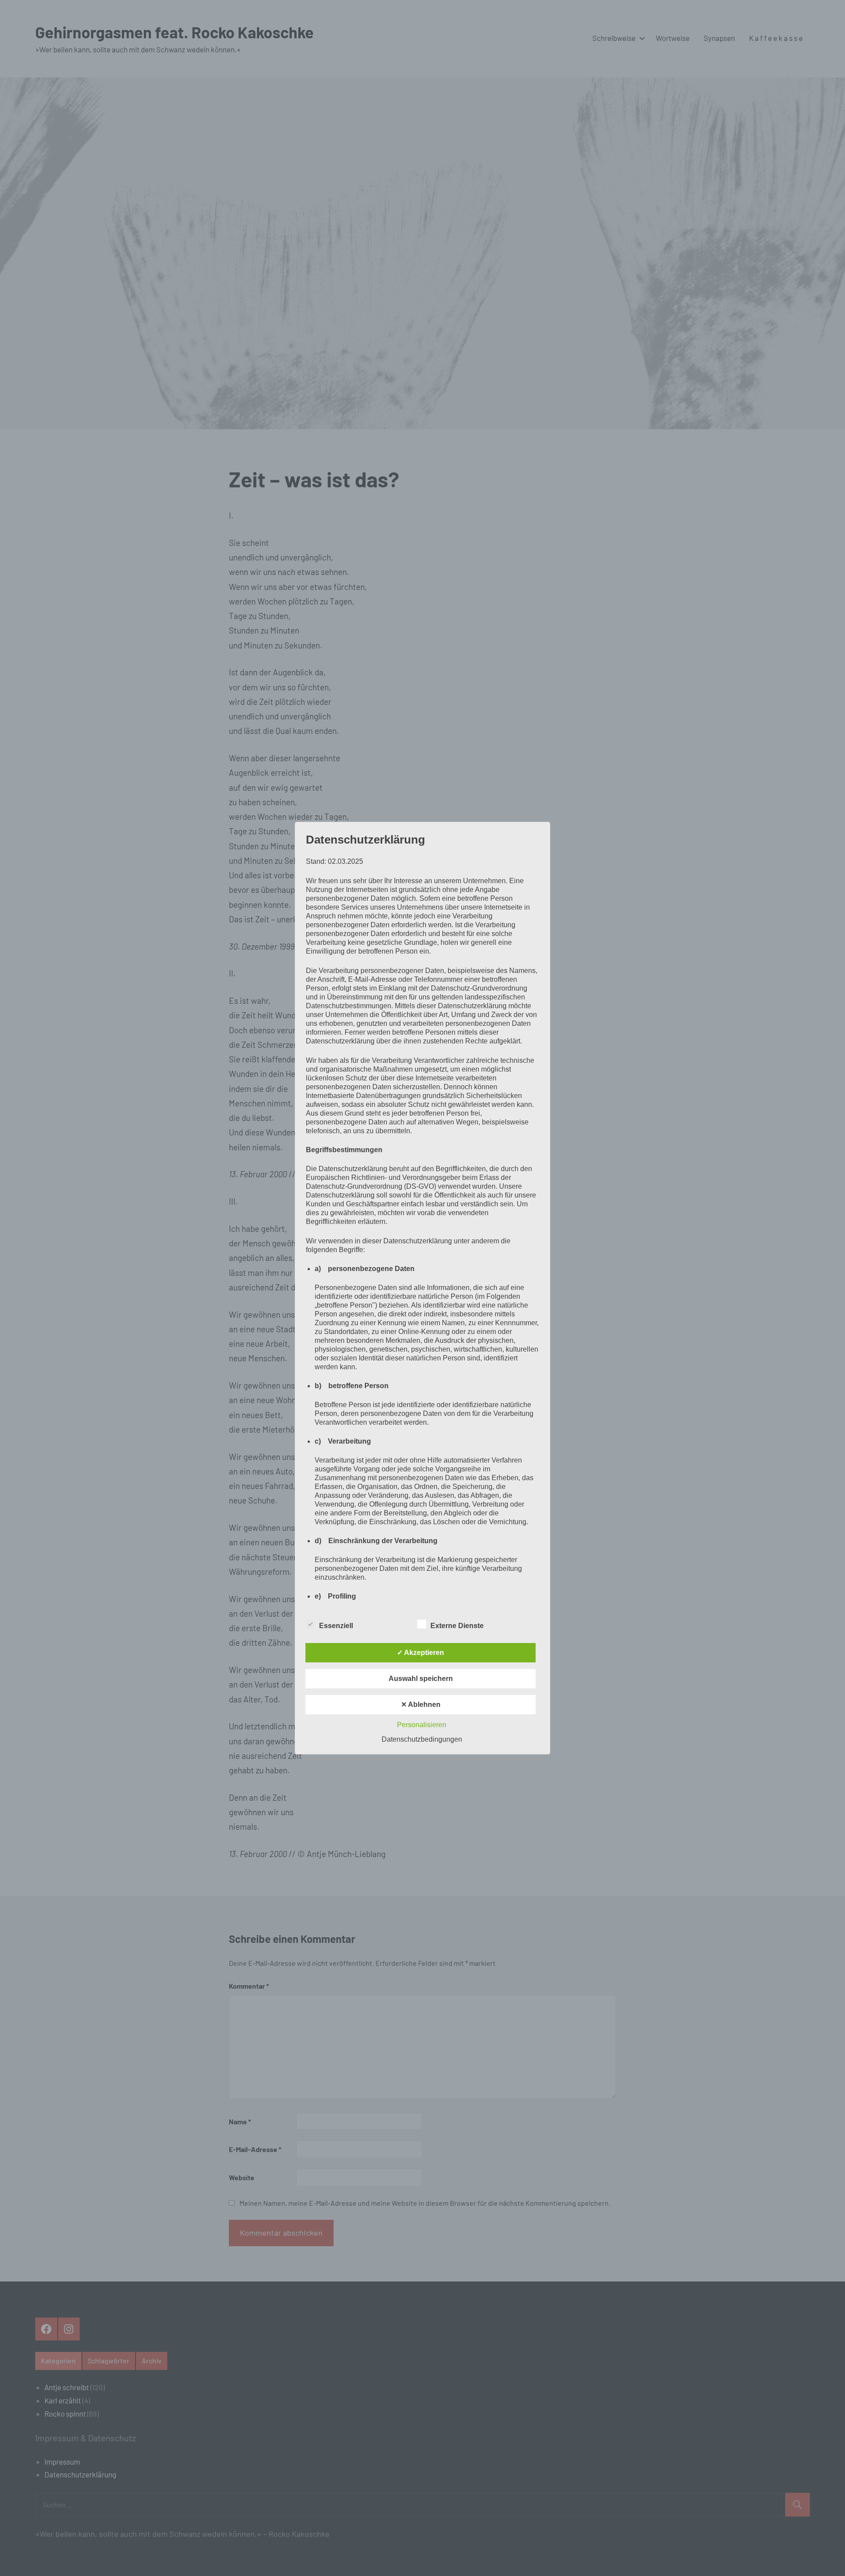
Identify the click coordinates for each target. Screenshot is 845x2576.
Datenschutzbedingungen (422, 1739)
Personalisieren (422, 1725)
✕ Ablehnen (421, 1704)
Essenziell (336, 1626)
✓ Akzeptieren (421, 1653)
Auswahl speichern (421, 1679)
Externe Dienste (457, 1626)
